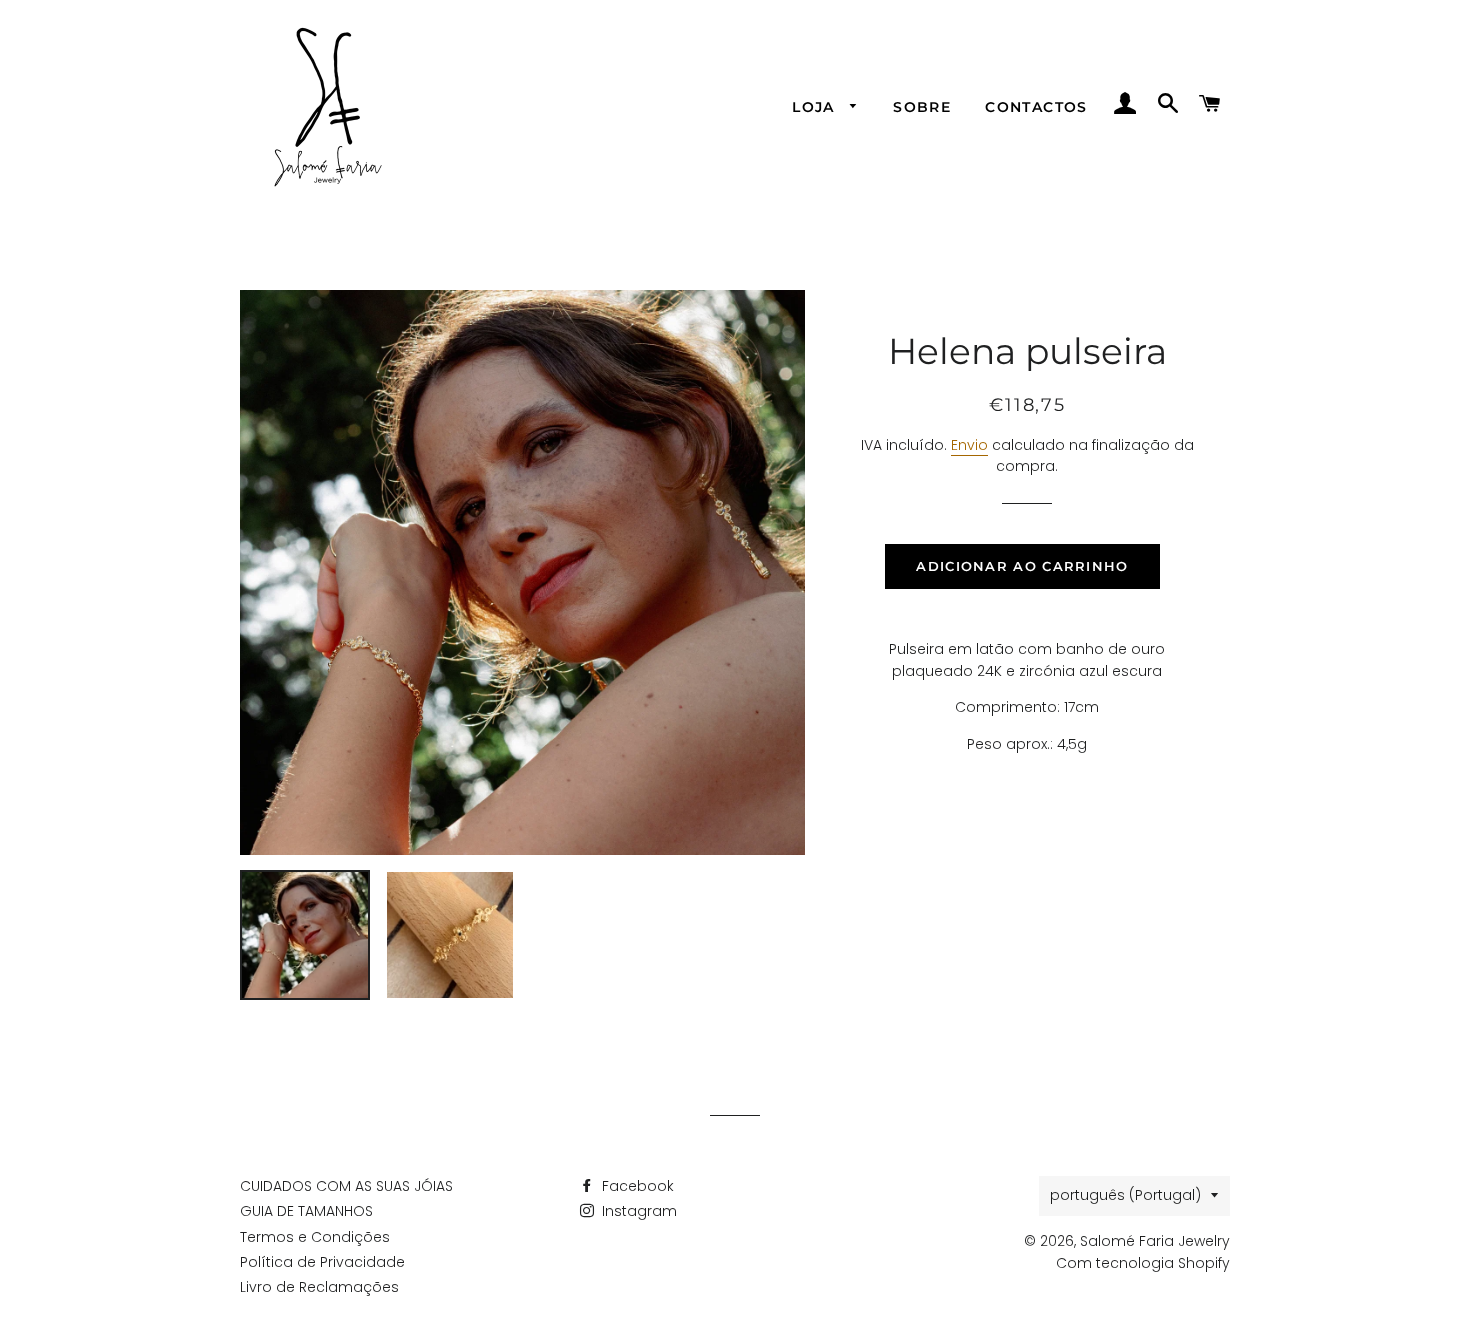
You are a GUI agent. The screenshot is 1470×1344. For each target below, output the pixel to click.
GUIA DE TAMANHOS (306, 1211)
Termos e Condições (315, 1237)
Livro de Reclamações (319, 1287)
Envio (969, 445)
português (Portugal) (1125, 1195)
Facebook (636, 1186)
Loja (816, 107)
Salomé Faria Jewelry (1155, 1241)
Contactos (1036, 107)
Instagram (637, 1211)
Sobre (922, 107)
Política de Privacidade (322, 1262)
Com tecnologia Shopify (1143, 1263)
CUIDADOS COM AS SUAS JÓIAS (346, 1186)
